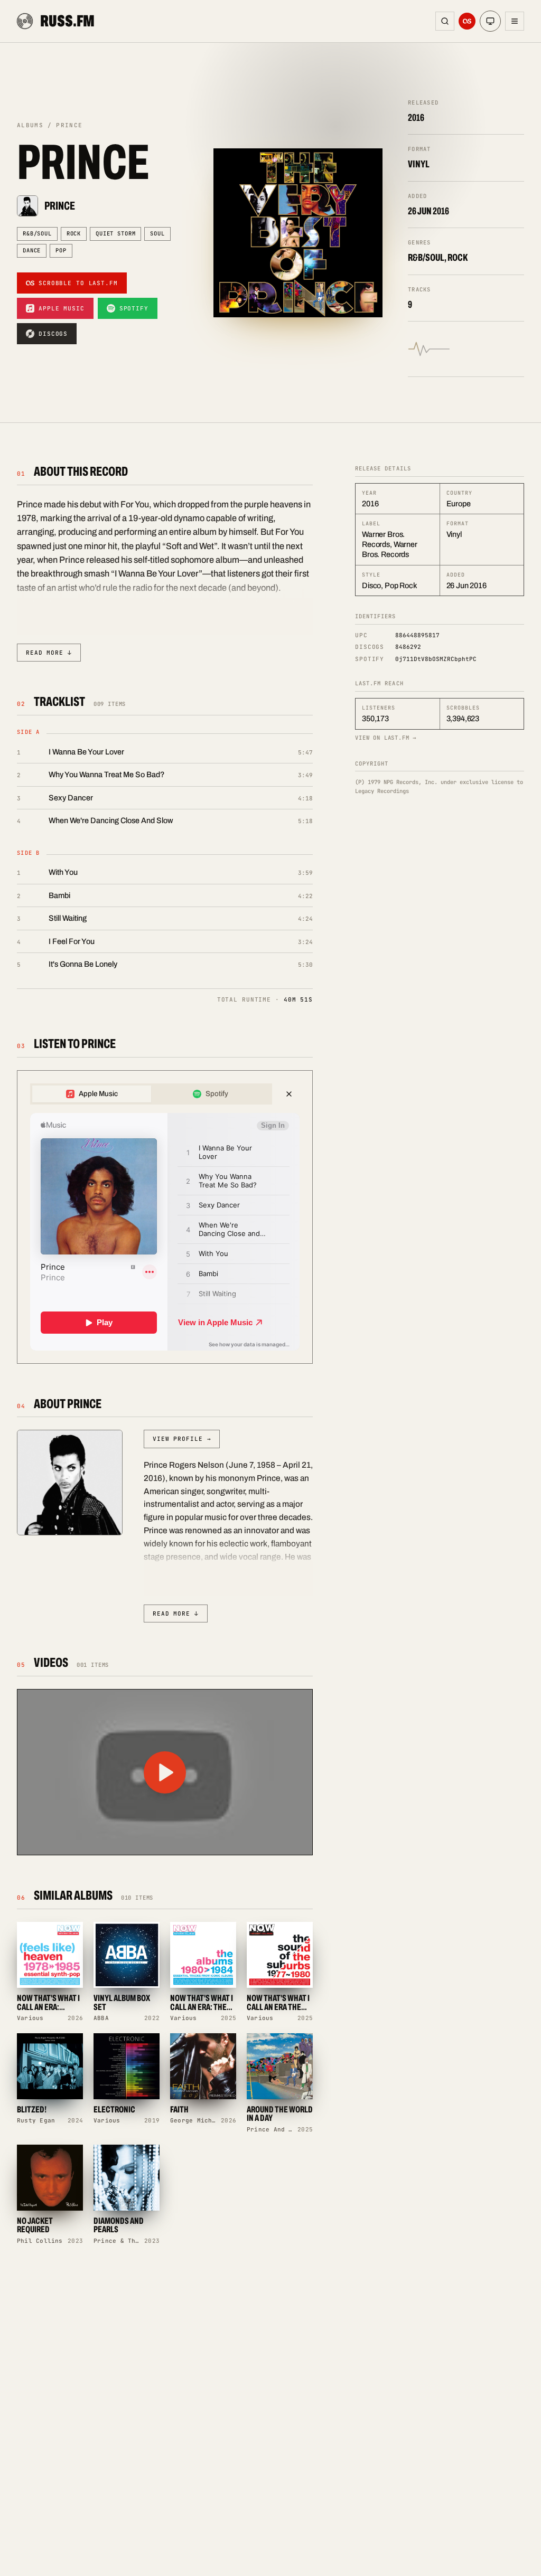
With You (63, 872)
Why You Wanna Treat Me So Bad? (106, 775)
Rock (74, 233)
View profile (182, 1439)
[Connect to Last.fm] (467, 21)
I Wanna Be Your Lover (86, 752)
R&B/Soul (37, 233)
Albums (30, 125)
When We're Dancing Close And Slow (111, 820)
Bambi (59, 895)
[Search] (445, 21)
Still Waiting (68, 918)
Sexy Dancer (71, 798)
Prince (60, 206)
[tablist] (151, 1094)
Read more (49, 653)
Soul (157, 233)
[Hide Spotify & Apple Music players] (289, 1094)
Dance (32, 250)
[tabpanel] (165, 1232)
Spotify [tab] (217, 1094)
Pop (61, 250)
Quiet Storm (115, 233)
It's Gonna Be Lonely (83, 964)
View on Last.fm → (386, 738)
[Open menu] (515, 21)
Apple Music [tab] (98, 1094)
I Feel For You (72, 941)
